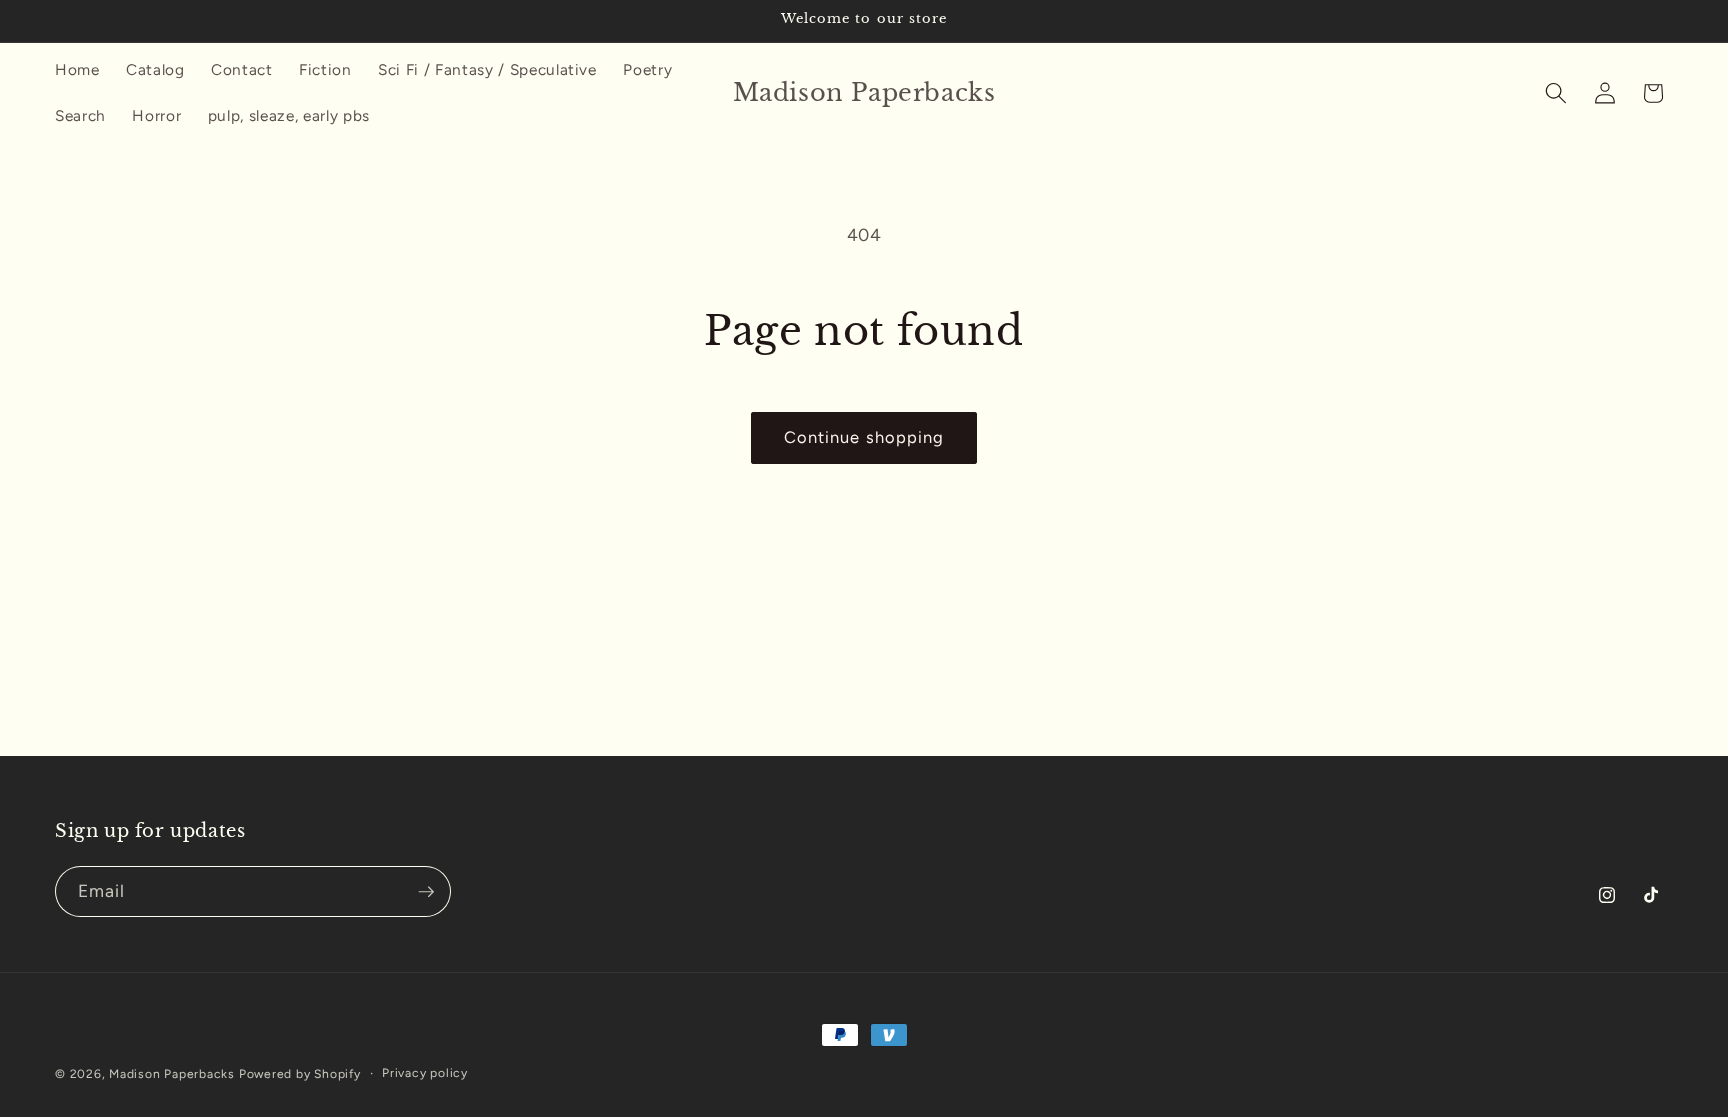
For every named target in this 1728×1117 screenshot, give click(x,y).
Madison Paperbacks (172, 1074)
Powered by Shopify (300, 1074)
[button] (1556, 93)
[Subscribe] (426, 892)
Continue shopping (864, 437)
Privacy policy (425, 1073)
